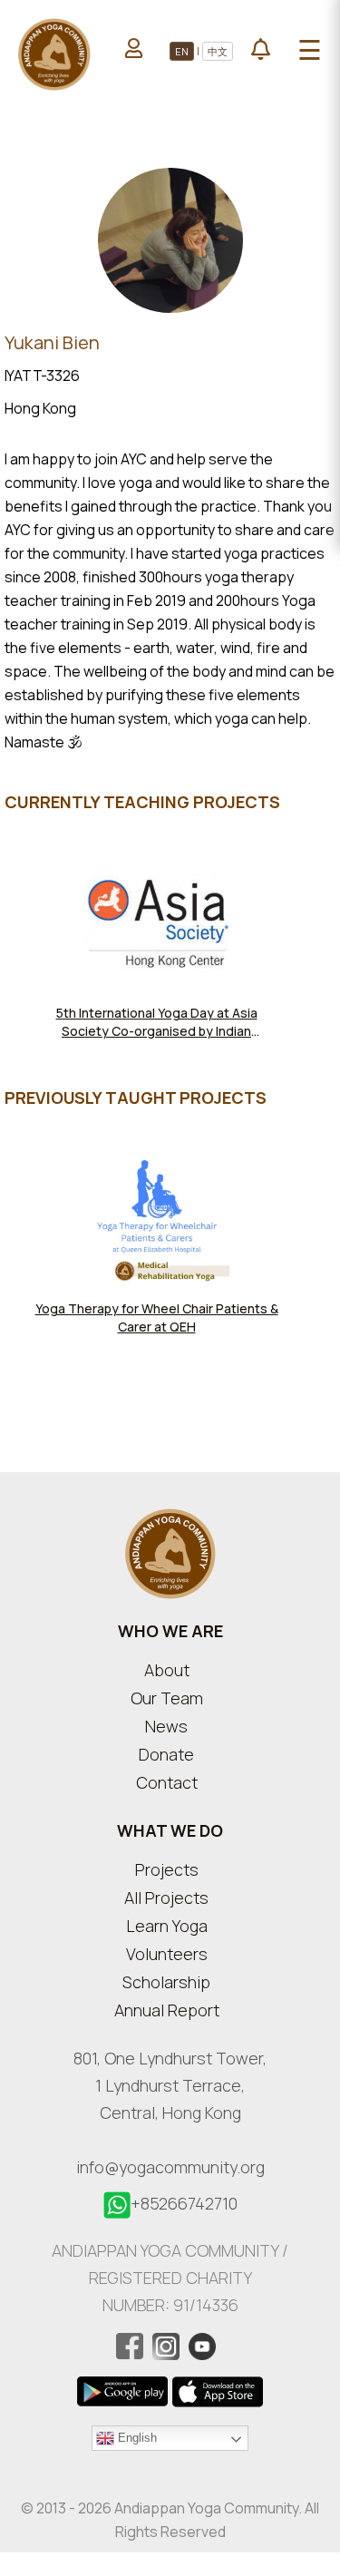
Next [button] (331, 1254)
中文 (218, 51)
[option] (156, 968)
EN (182, 51)
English (136, 2437)
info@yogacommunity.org (170, 2167)
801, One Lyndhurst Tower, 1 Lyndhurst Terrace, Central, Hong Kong (170, 2085)
